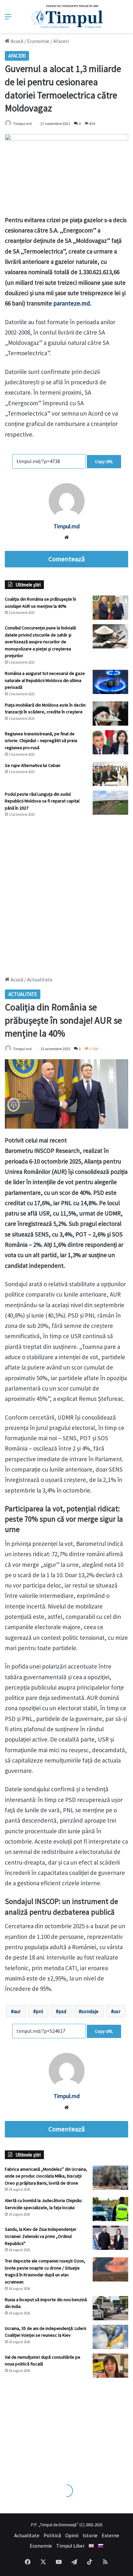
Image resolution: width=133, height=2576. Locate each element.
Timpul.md (22, 124)
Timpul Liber (70, 2546)
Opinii (72, 2535)
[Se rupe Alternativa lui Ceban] (110, 774)
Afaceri (61, 41)
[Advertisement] (66, 894)
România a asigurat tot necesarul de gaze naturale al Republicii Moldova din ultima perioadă (45, 680)
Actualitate (27, 2535)
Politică (52, 2535)
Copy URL (104, 461)
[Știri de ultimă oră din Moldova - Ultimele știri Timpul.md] (67, 16)
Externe (110, 2535)
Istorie (90, 2535)
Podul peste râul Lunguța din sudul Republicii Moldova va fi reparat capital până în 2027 (42, 801)
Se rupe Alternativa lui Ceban (33, 765)
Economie (38, 41)
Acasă (16, 41)
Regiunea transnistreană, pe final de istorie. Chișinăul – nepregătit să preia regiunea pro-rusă (41, 741)
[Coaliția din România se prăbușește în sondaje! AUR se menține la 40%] (110, 608)
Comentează (66, 559)
